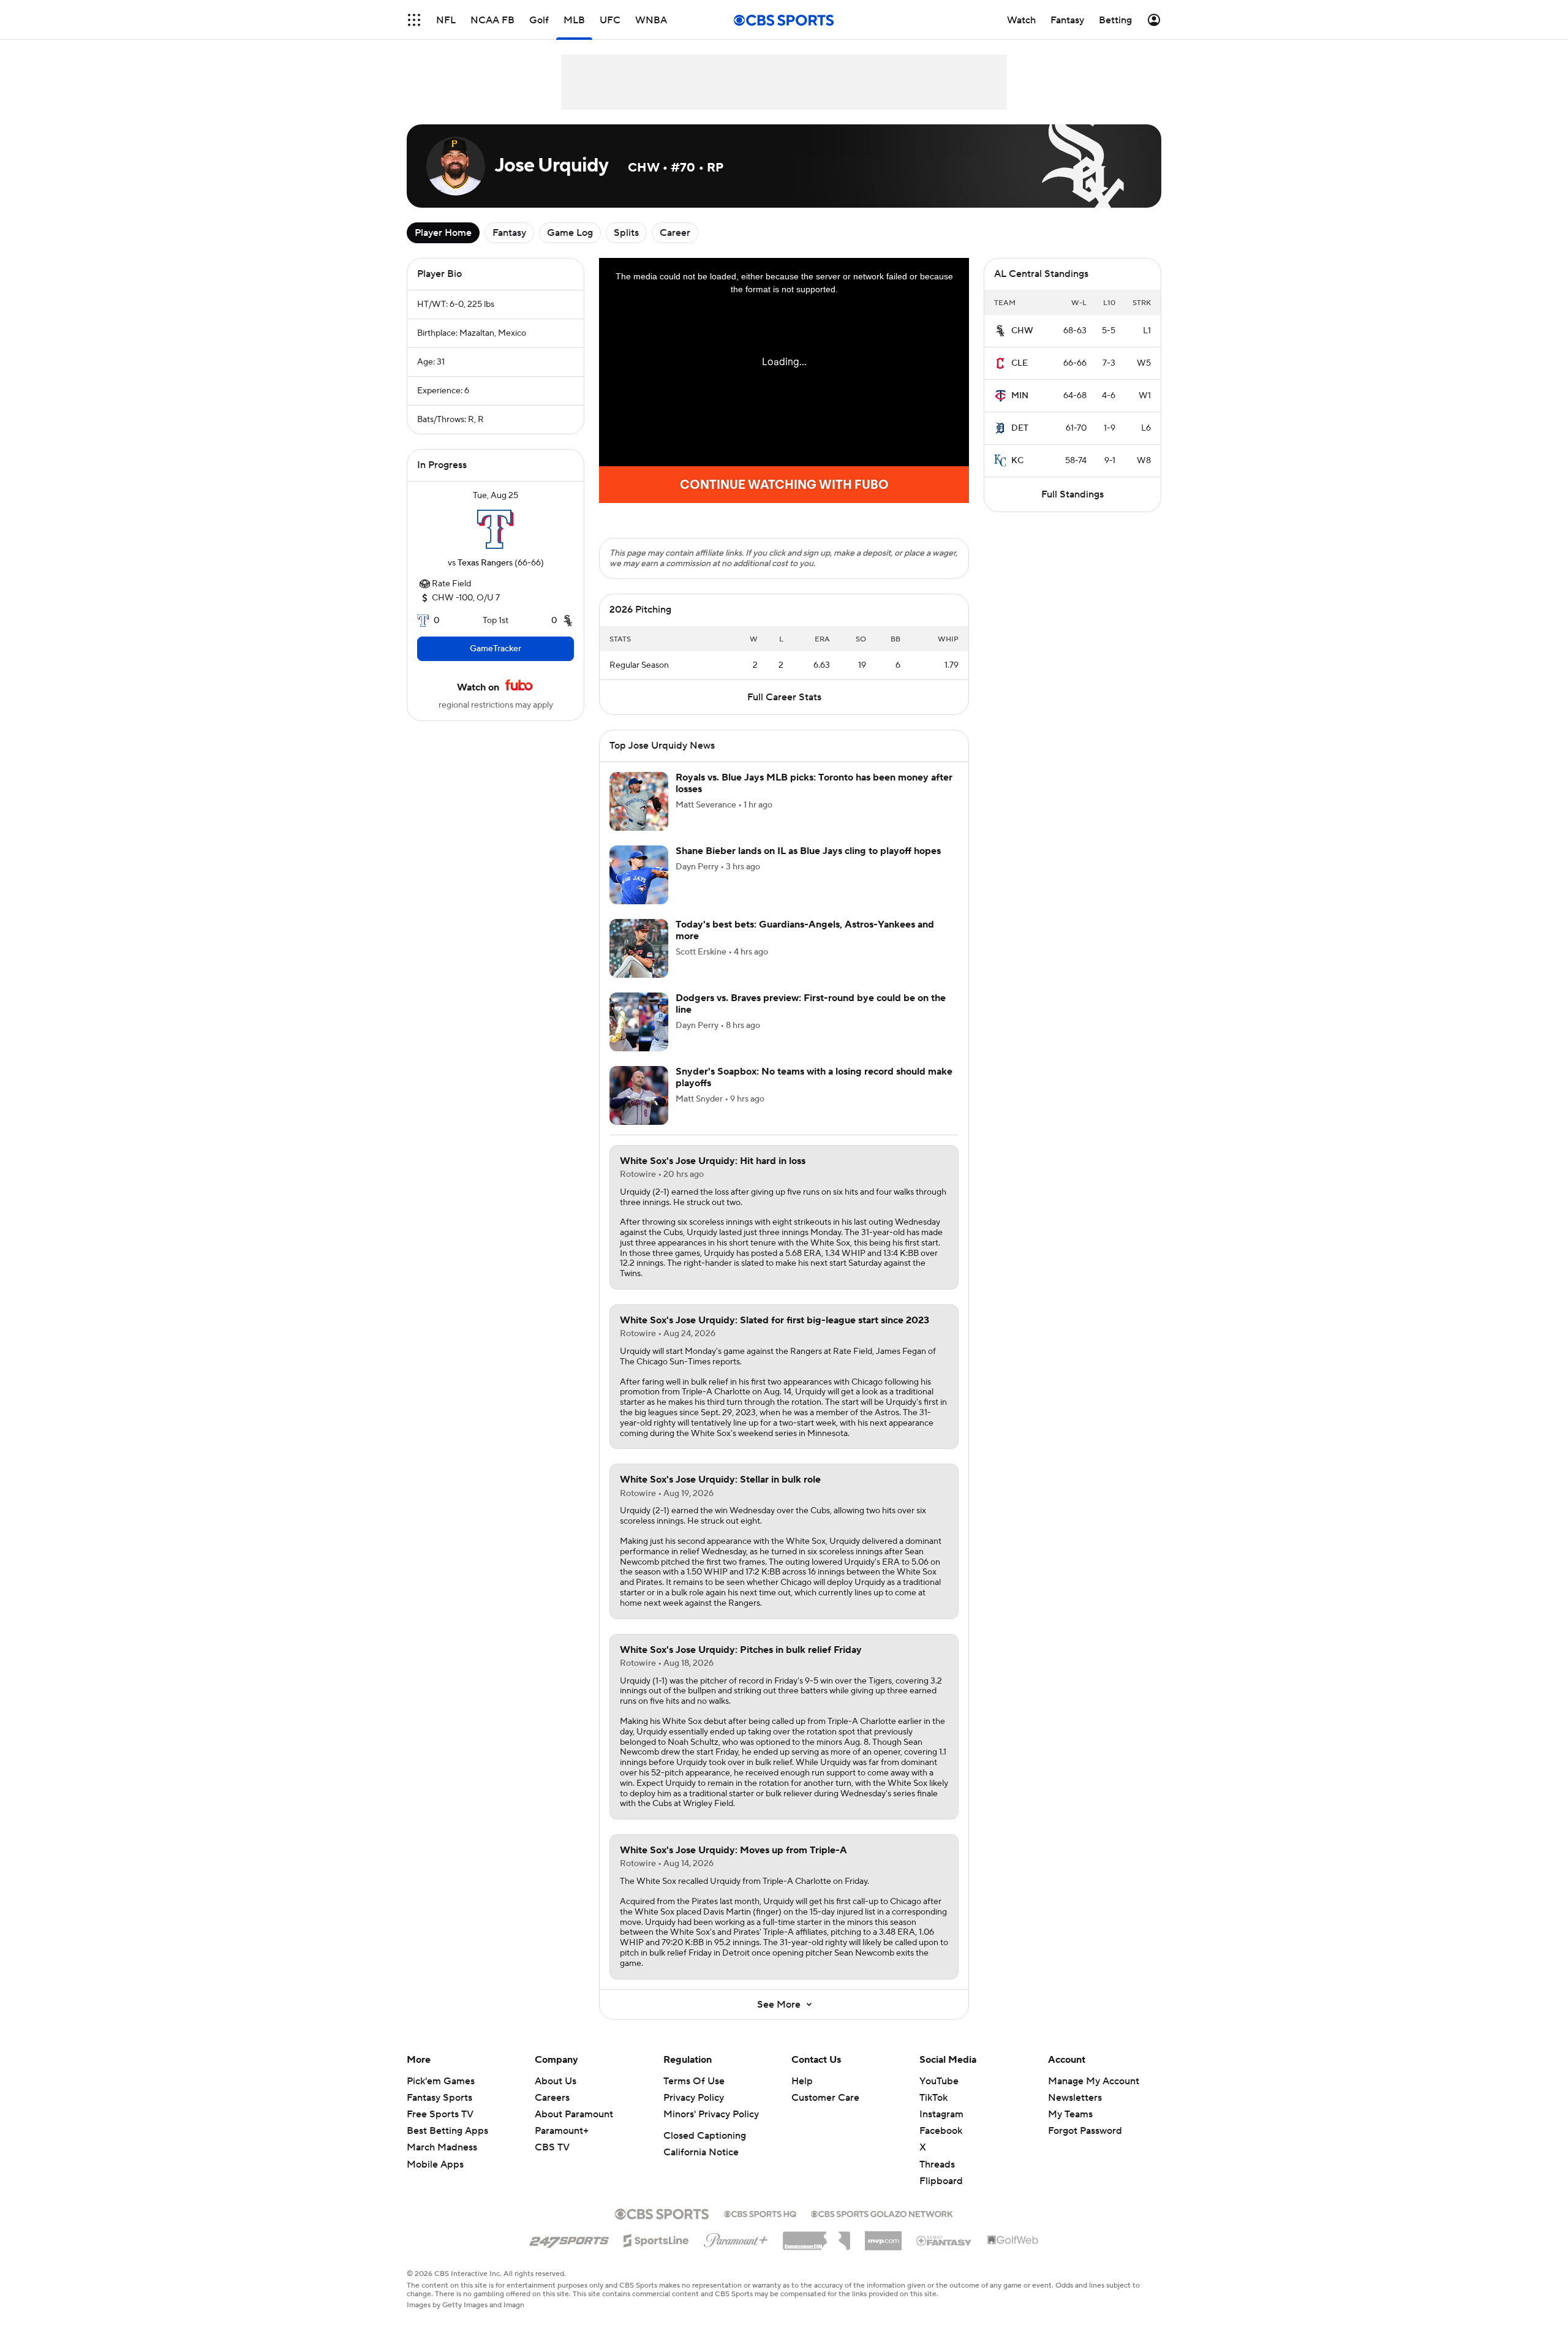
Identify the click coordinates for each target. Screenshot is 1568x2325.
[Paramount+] (736, 2253)
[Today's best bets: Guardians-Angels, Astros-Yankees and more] (639, 963)
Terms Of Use (694, 2096)
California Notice (701, 2167)
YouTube (939, 2096)
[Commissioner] (816, 2251)
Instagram (941, 2129)
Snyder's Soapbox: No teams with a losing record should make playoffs (814, 1092)
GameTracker (496, 649)
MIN (1020, 396)
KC (1017, 461)
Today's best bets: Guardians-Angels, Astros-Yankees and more (805, 945)
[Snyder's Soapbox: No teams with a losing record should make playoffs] (639, 1110)
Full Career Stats (784, 712)
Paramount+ (562, 2145)
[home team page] (496, 529)
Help (802, 2096)
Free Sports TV (440, 2129)
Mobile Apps (435, 2179)
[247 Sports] (569, 2253)
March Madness (442, 2162)
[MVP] (883, 2251)
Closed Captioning (705, 2150)
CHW (1022, 331)
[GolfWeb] (1013, 2255)
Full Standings (1072, 494)
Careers (552, 2112)
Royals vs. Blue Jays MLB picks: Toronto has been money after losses (814, 798)
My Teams (1070, 2129)
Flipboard (941, 2196)
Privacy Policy (694, 2112)
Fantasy (509, 233)
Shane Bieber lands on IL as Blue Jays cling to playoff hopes (808, 866)
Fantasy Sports (439, 2112)
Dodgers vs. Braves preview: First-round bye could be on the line (811, 1019)
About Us (556, 2096)
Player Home (443, 233)
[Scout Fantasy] (944, 2255)
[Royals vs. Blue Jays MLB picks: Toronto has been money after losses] (639, 816)
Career (675, 233)
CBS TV (552, 2162)
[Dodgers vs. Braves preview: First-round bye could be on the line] (639, 1037)
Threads (937, 2179)
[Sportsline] (656, 2253)
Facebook (941, 2145)
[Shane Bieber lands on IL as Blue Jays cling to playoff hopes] (639, 890)
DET (1020, 428)
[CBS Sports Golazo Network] (882, 2228)
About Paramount (574, 2129)
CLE (1020, 363)
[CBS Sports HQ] (760, 2228)
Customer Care (825, 2112)
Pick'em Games (441, 2096)
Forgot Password (1085, 2145)
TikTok (933, 2112)
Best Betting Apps (447, 2145)
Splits (626, 233)
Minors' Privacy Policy (711, 2129)
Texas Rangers (485, 563)
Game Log (570, 233)
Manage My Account (1094, 2096)
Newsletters (1075, 2112)
